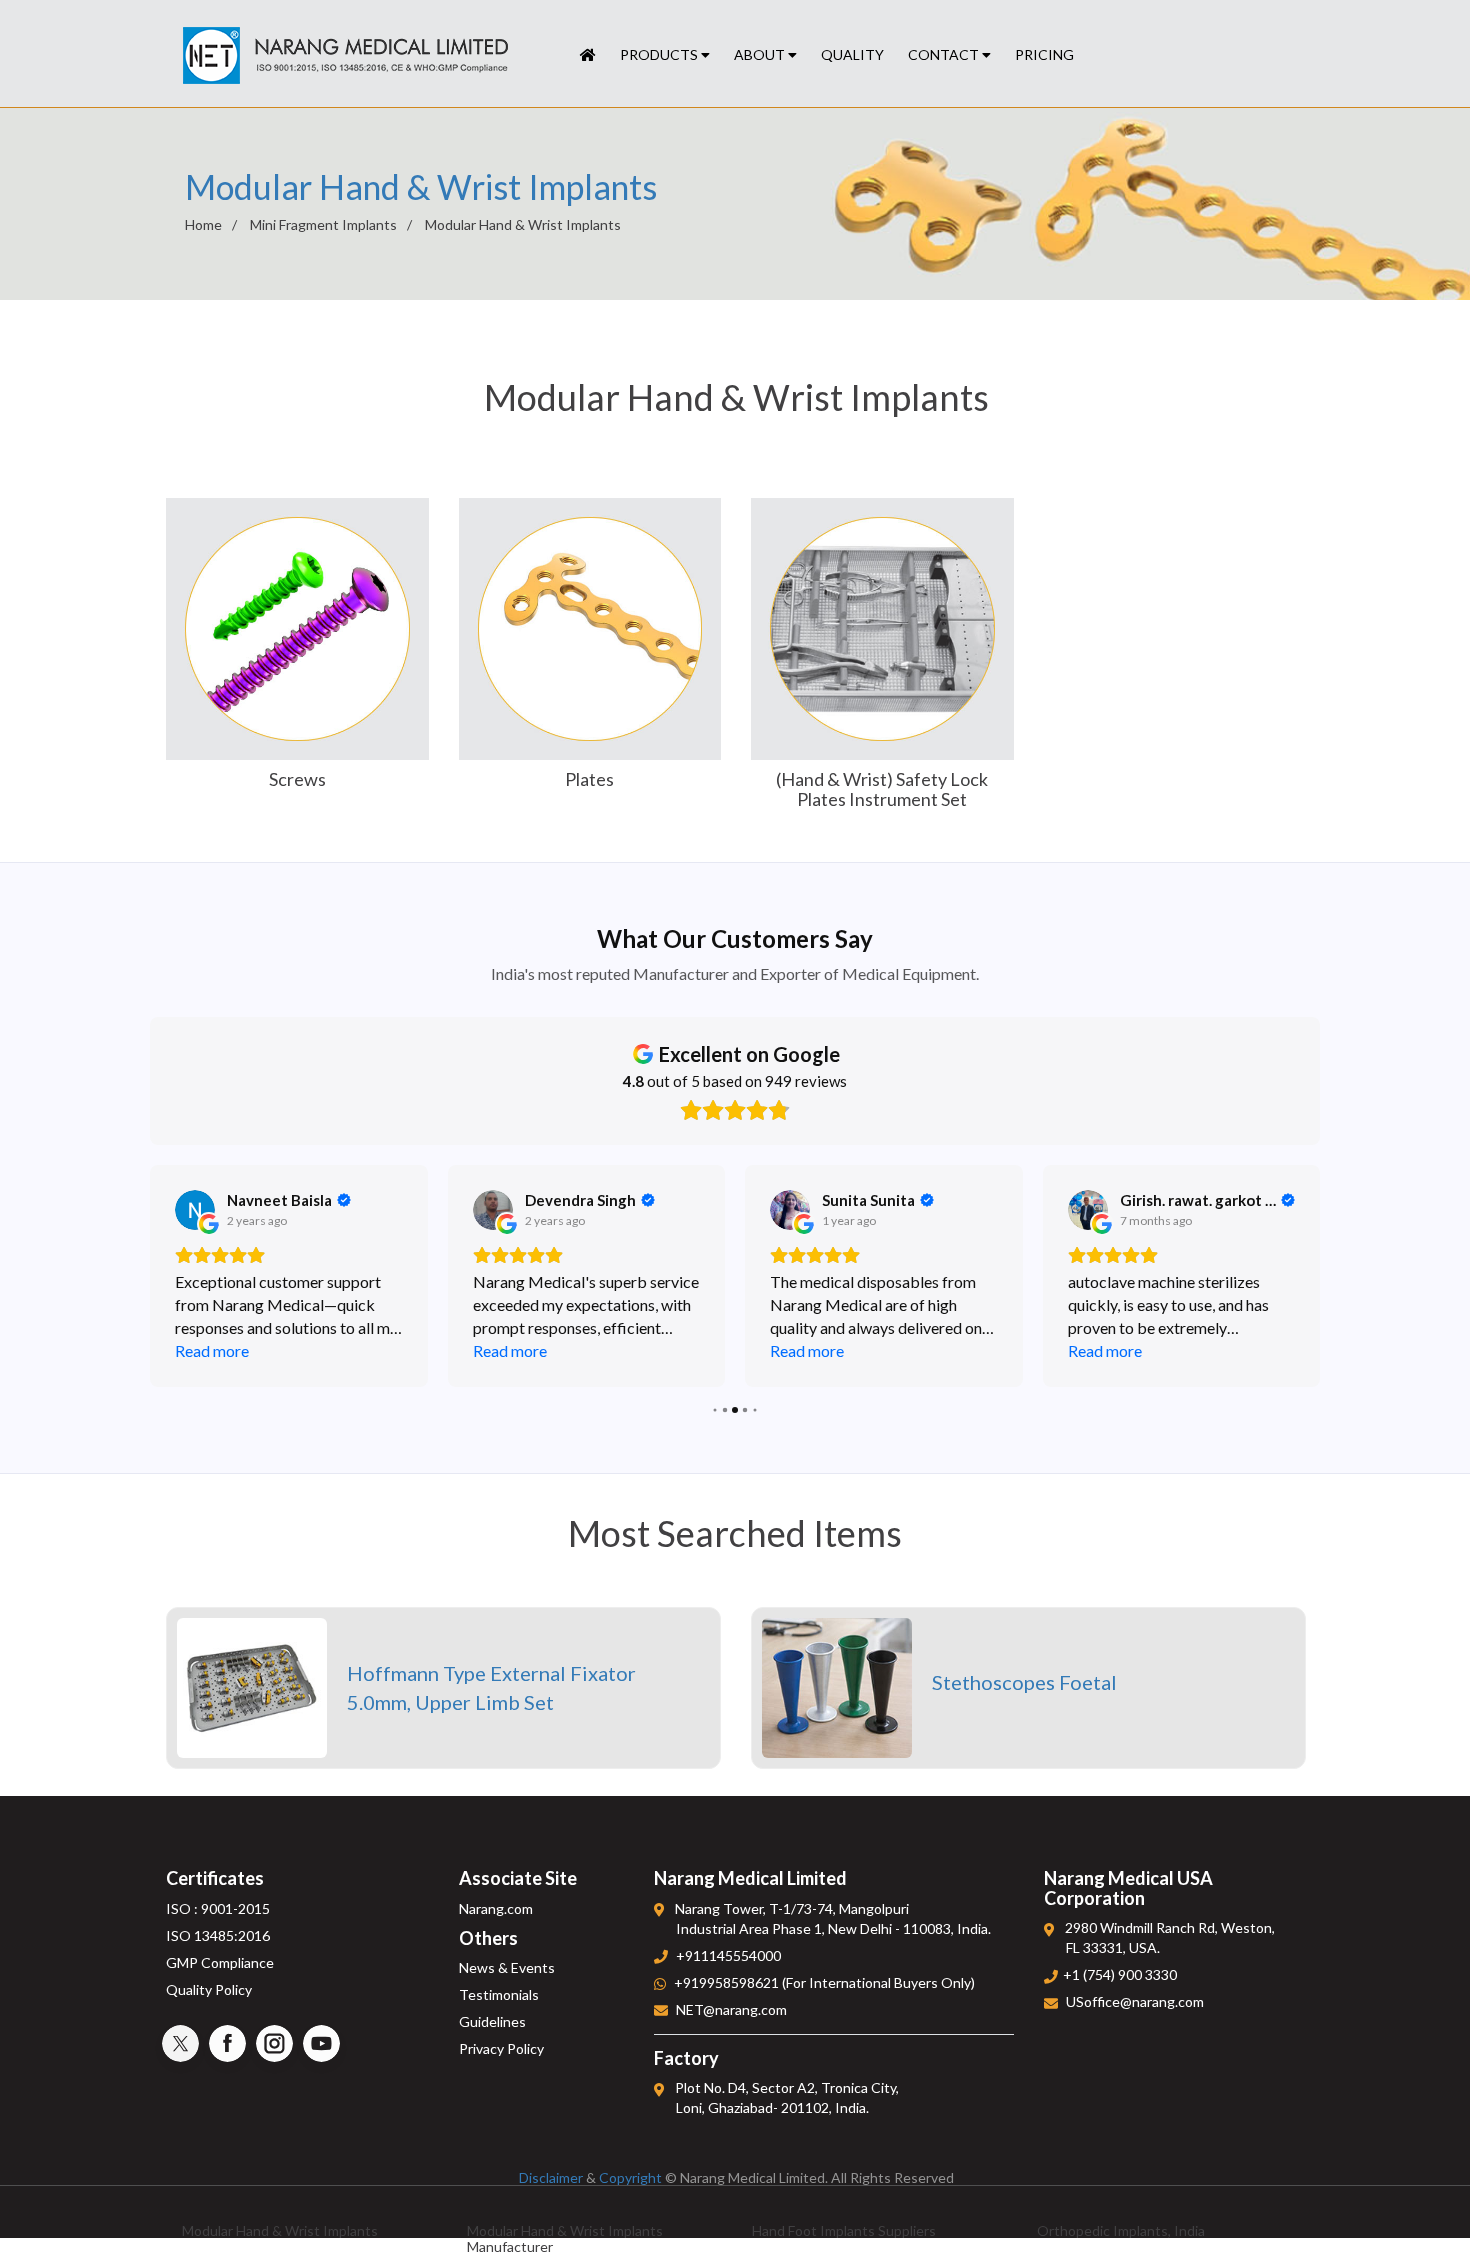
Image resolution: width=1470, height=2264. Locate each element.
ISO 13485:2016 (218, 1935)
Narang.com (496, 1908)
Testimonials (499, 1994)
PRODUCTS (660, 54)
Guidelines (492, 2021)
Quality (852, 54)
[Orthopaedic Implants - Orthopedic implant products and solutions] (345, 56)
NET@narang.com (731, 2009)
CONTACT (945, 54)
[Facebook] (227, 2043)
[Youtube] (321, 2043)
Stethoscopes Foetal (1024, 1682)
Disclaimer (551, 2177)
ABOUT (761, 54)
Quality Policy (209, 1989)
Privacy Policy (501, 2048)
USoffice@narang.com (1135, 2001)
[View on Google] (195, 1210)
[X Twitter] (180, 2043)
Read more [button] (212, 1350)
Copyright (630, 2177)
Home (203, 224)
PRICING (1044, 54)
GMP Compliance (220, 1962)
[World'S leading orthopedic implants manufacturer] (588, 55)
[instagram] (274, 2043)
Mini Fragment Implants (323, 224)
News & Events (507, 1967)
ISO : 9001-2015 (218, 1908)
